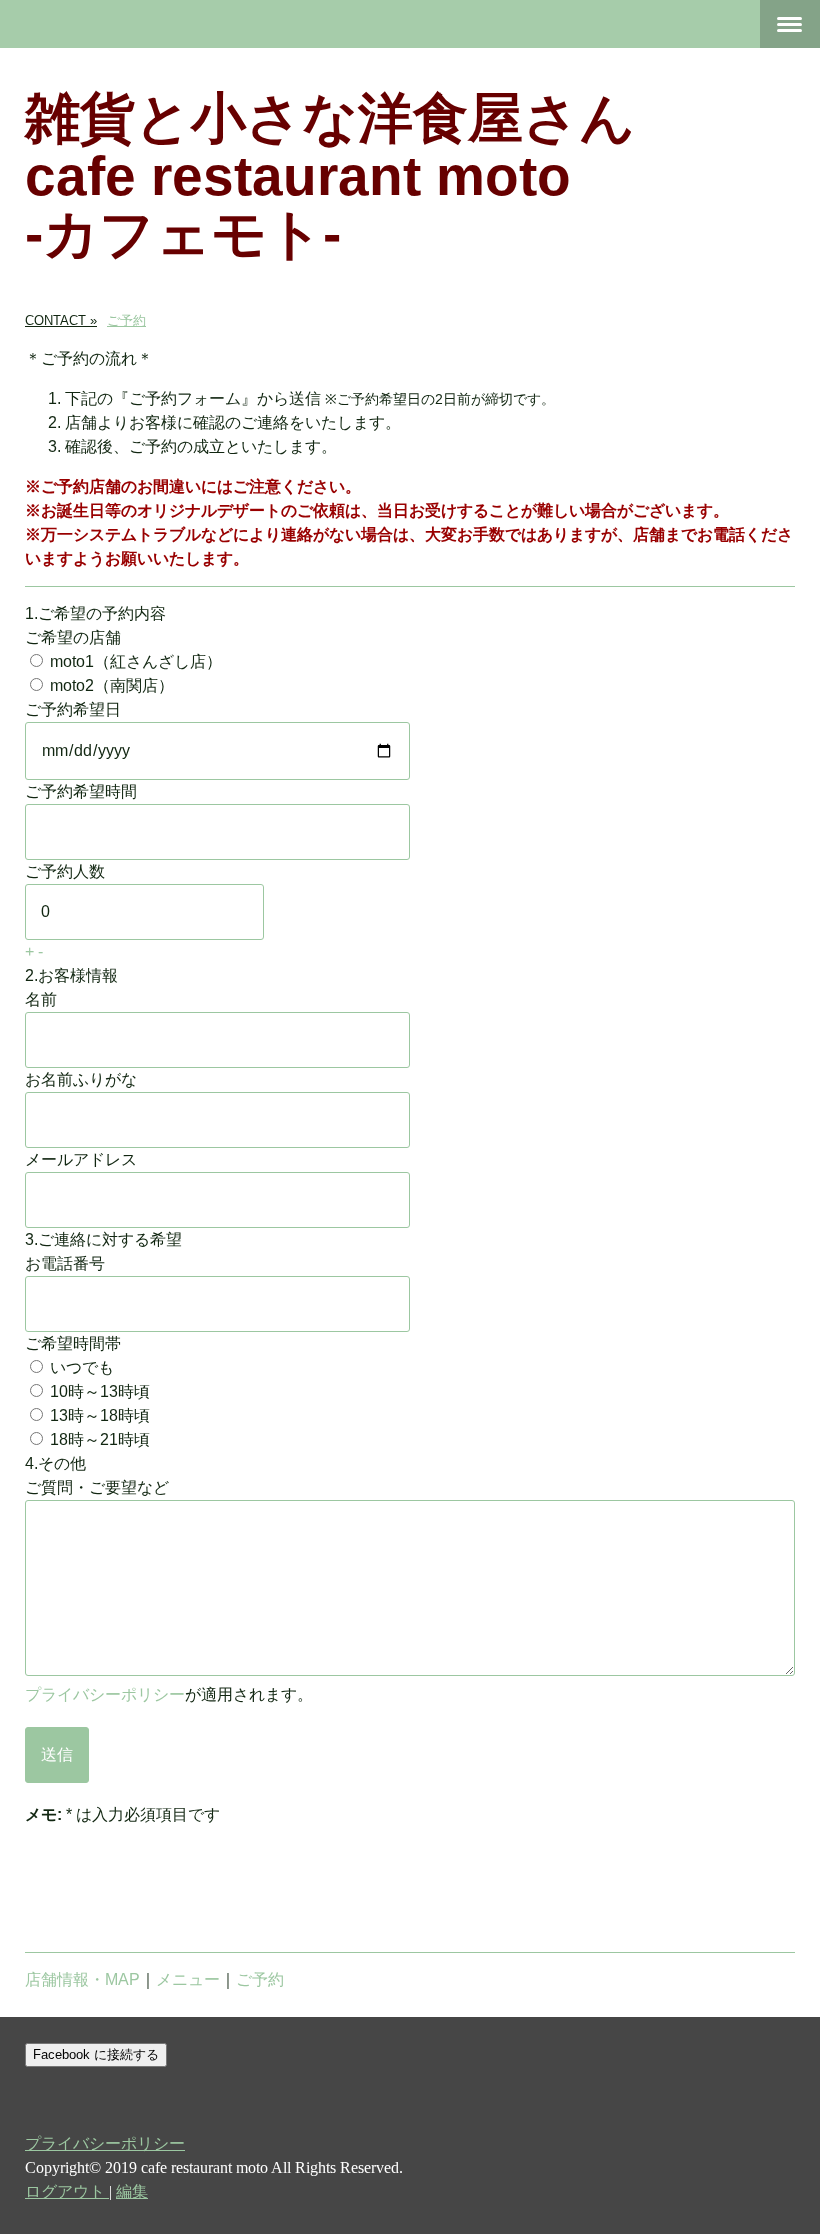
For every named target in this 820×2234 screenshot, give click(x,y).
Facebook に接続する (96, 2054)
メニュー (188, 1979)
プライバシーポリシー (105, 1694)
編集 (132, 2191)
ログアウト (67, 2191)
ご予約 (260, 1979)
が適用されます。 (169, 1694)
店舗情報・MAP (82, 1979)
